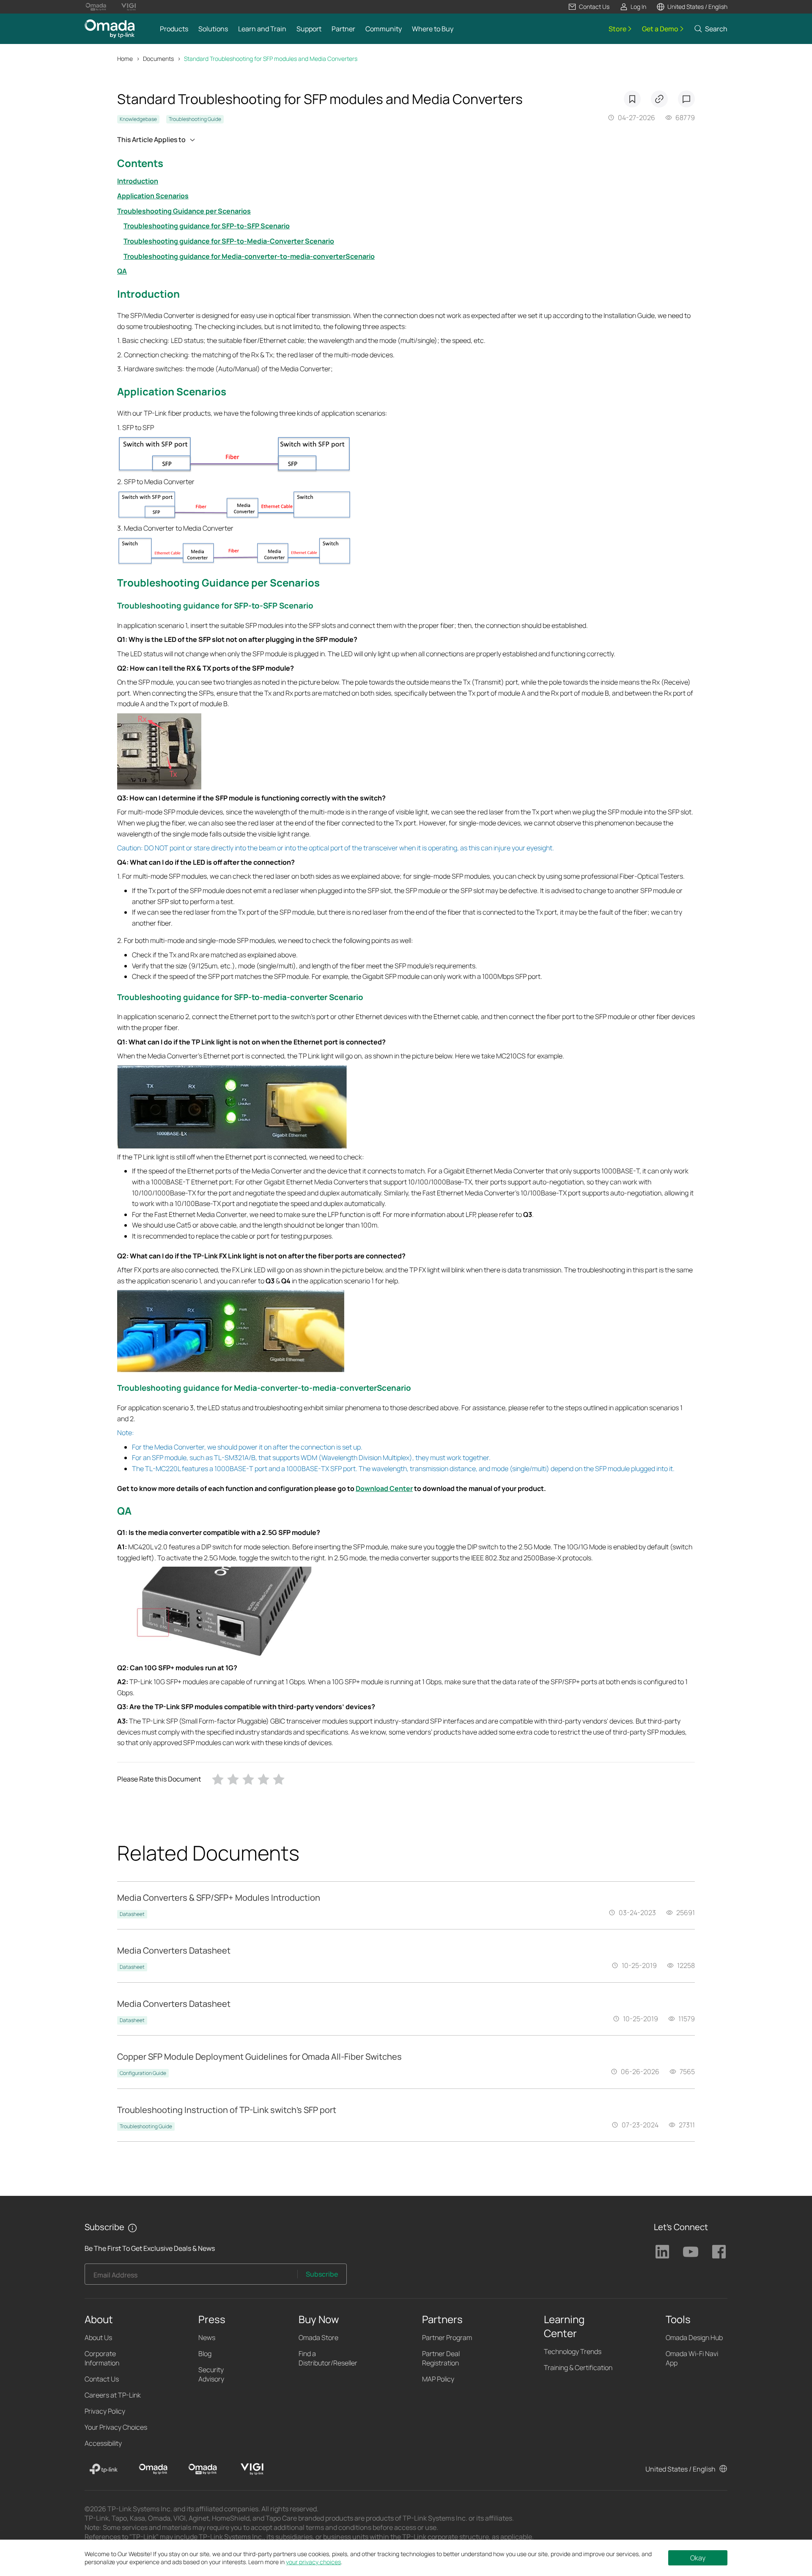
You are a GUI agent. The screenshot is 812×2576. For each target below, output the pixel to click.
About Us (98, 2338)
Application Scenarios (153, 196)
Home (125, 59)
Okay (698, 2558)
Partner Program (447, 2338)
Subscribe (322, 2274)
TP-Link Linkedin (662, 2252)
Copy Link (659, 99)
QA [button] (124, 1511)
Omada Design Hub (694, 2338)
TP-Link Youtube (691, 2252)
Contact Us (102, 2379)
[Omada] (153, 2469)
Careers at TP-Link (113, 2395)
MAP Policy (438, 2379)
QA (122, 271)
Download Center (384, 1488)
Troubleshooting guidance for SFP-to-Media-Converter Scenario (229, 241)
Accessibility (103, 2443)
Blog (205, 2354)
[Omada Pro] (203, 2469)
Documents (158, 59)
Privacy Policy (105, 2411)
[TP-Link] (104, 2469)
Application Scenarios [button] (172, 391)
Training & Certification (578, 2368)
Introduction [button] (148, 294)
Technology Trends (573, 2351)
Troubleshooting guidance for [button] (176, 606)
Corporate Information (102, 2358)
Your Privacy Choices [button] (116, 2427)
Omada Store (318, 2338)
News (207, 2338)
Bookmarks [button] (632, 99)
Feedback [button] (686, 99)
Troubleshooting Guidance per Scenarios (184, 211)
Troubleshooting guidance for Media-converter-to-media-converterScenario (249, 256)
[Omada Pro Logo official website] (96, 7)
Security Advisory (211, 2374)
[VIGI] (252, 2469)
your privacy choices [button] (313, 2562)
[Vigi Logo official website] (128, 7)
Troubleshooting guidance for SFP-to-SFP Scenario (207, 226)
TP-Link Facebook (719, 2252)
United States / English (680, 2469)
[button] (589, 7)
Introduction (138, 181)
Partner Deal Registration (441, 2358)
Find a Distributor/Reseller (328, 2358)
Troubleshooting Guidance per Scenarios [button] (218, 582)
